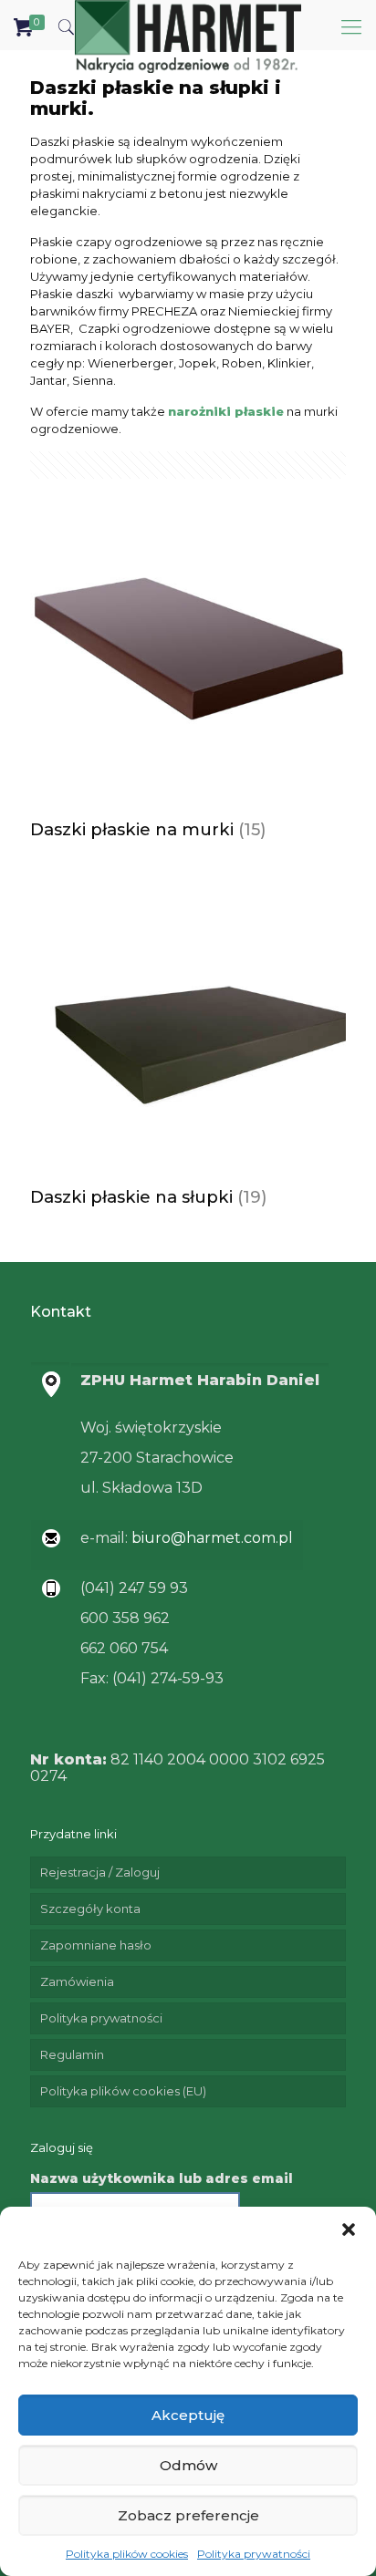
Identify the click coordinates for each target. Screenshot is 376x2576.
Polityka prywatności (254, 2554)
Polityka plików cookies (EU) (123, 2091)
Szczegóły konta (90, 1909)
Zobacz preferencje (188, 2515)
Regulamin (72, 2054)
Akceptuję (188, 2415)
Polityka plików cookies (127, 2554)
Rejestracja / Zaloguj (100, 1872)
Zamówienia (77, 1981)
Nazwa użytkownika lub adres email (162, 2178)
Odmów (188, 2465)
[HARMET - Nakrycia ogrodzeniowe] (188, 23)
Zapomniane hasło (96, 1945)
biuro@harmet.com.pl (210, 1538)
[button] (349, 2229)
